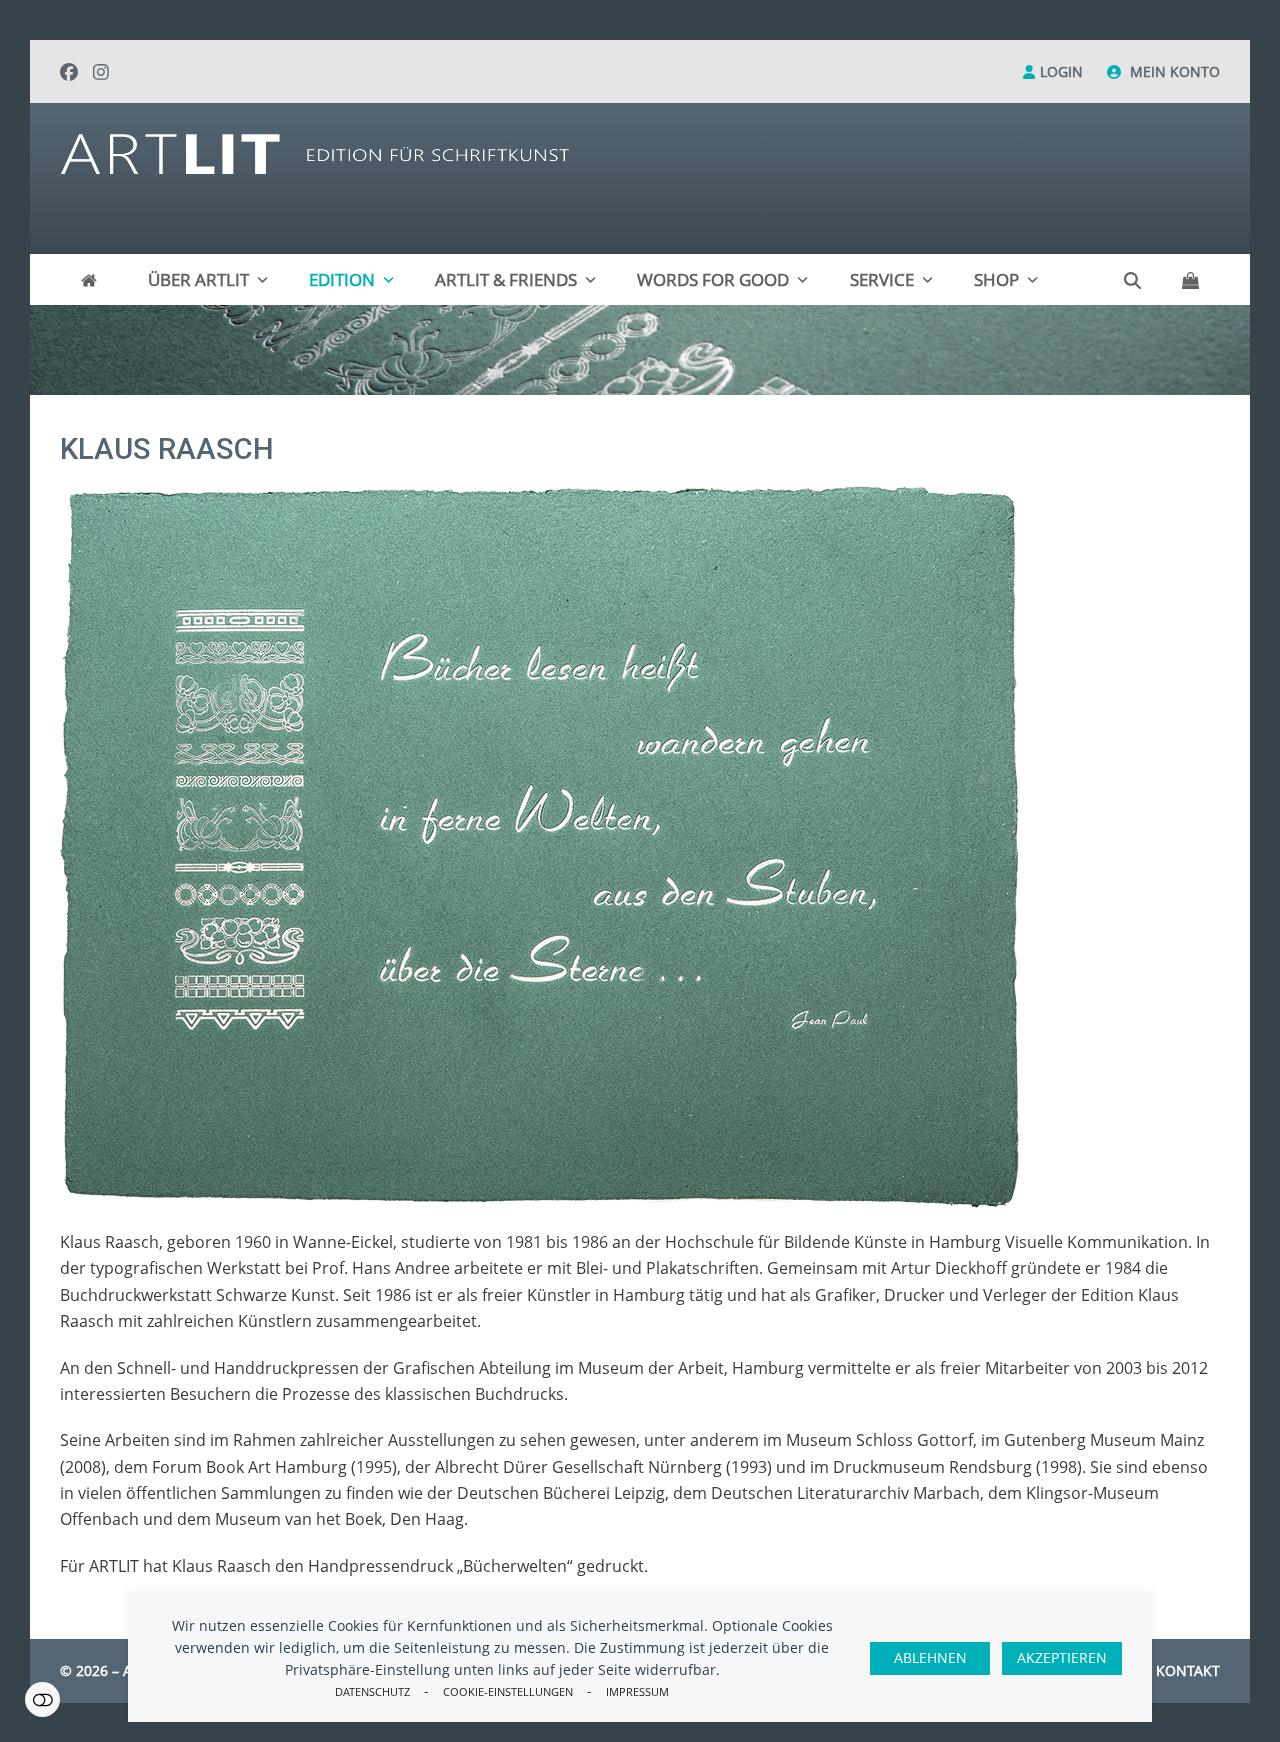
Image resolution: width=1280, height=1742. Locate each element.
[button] (1190, 280)
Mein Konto (1175, 71)
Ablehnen (930, 1657)
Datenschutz (372, 1691)
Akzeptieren (1062, 1657)
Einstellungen (42, 1699)
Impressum (637, 1691)
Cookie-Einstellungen (508, 1691)
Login (1061, 71)
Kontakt (1188, 1670)
